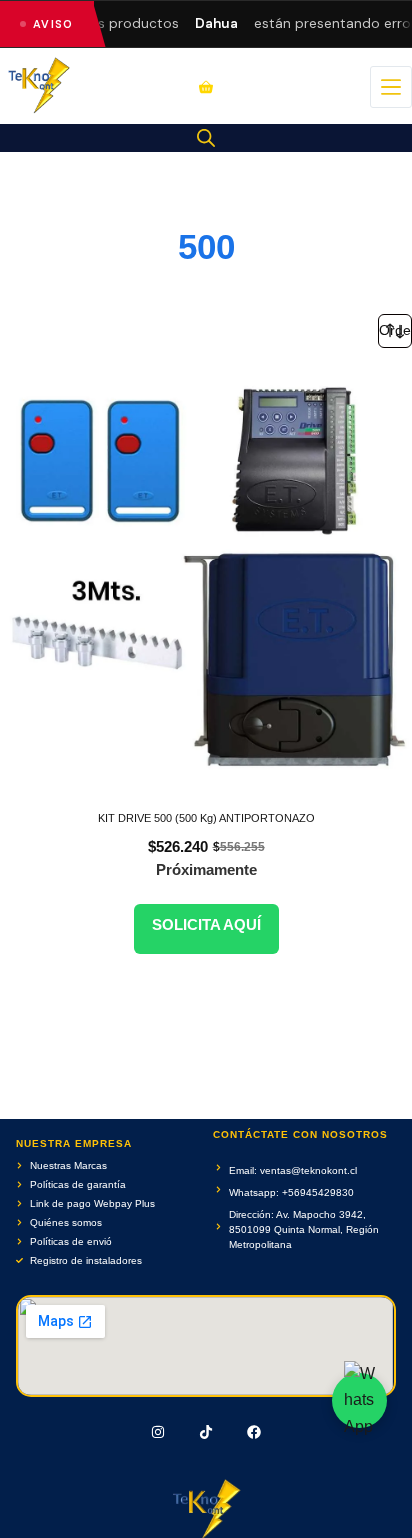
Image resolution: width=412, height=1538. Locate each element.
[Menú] (391, 87)
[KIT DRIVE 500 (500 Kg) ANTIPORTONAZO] (206, 579)
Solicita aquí (206, 924)
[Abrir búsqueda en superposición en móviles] (206, 138)
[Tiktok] (206, 1432)
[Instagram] (159, 1432)
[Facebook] (254, 1432)
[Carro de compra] (206, 87)
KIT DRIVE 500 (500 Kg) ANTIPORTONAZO (206, 818)
